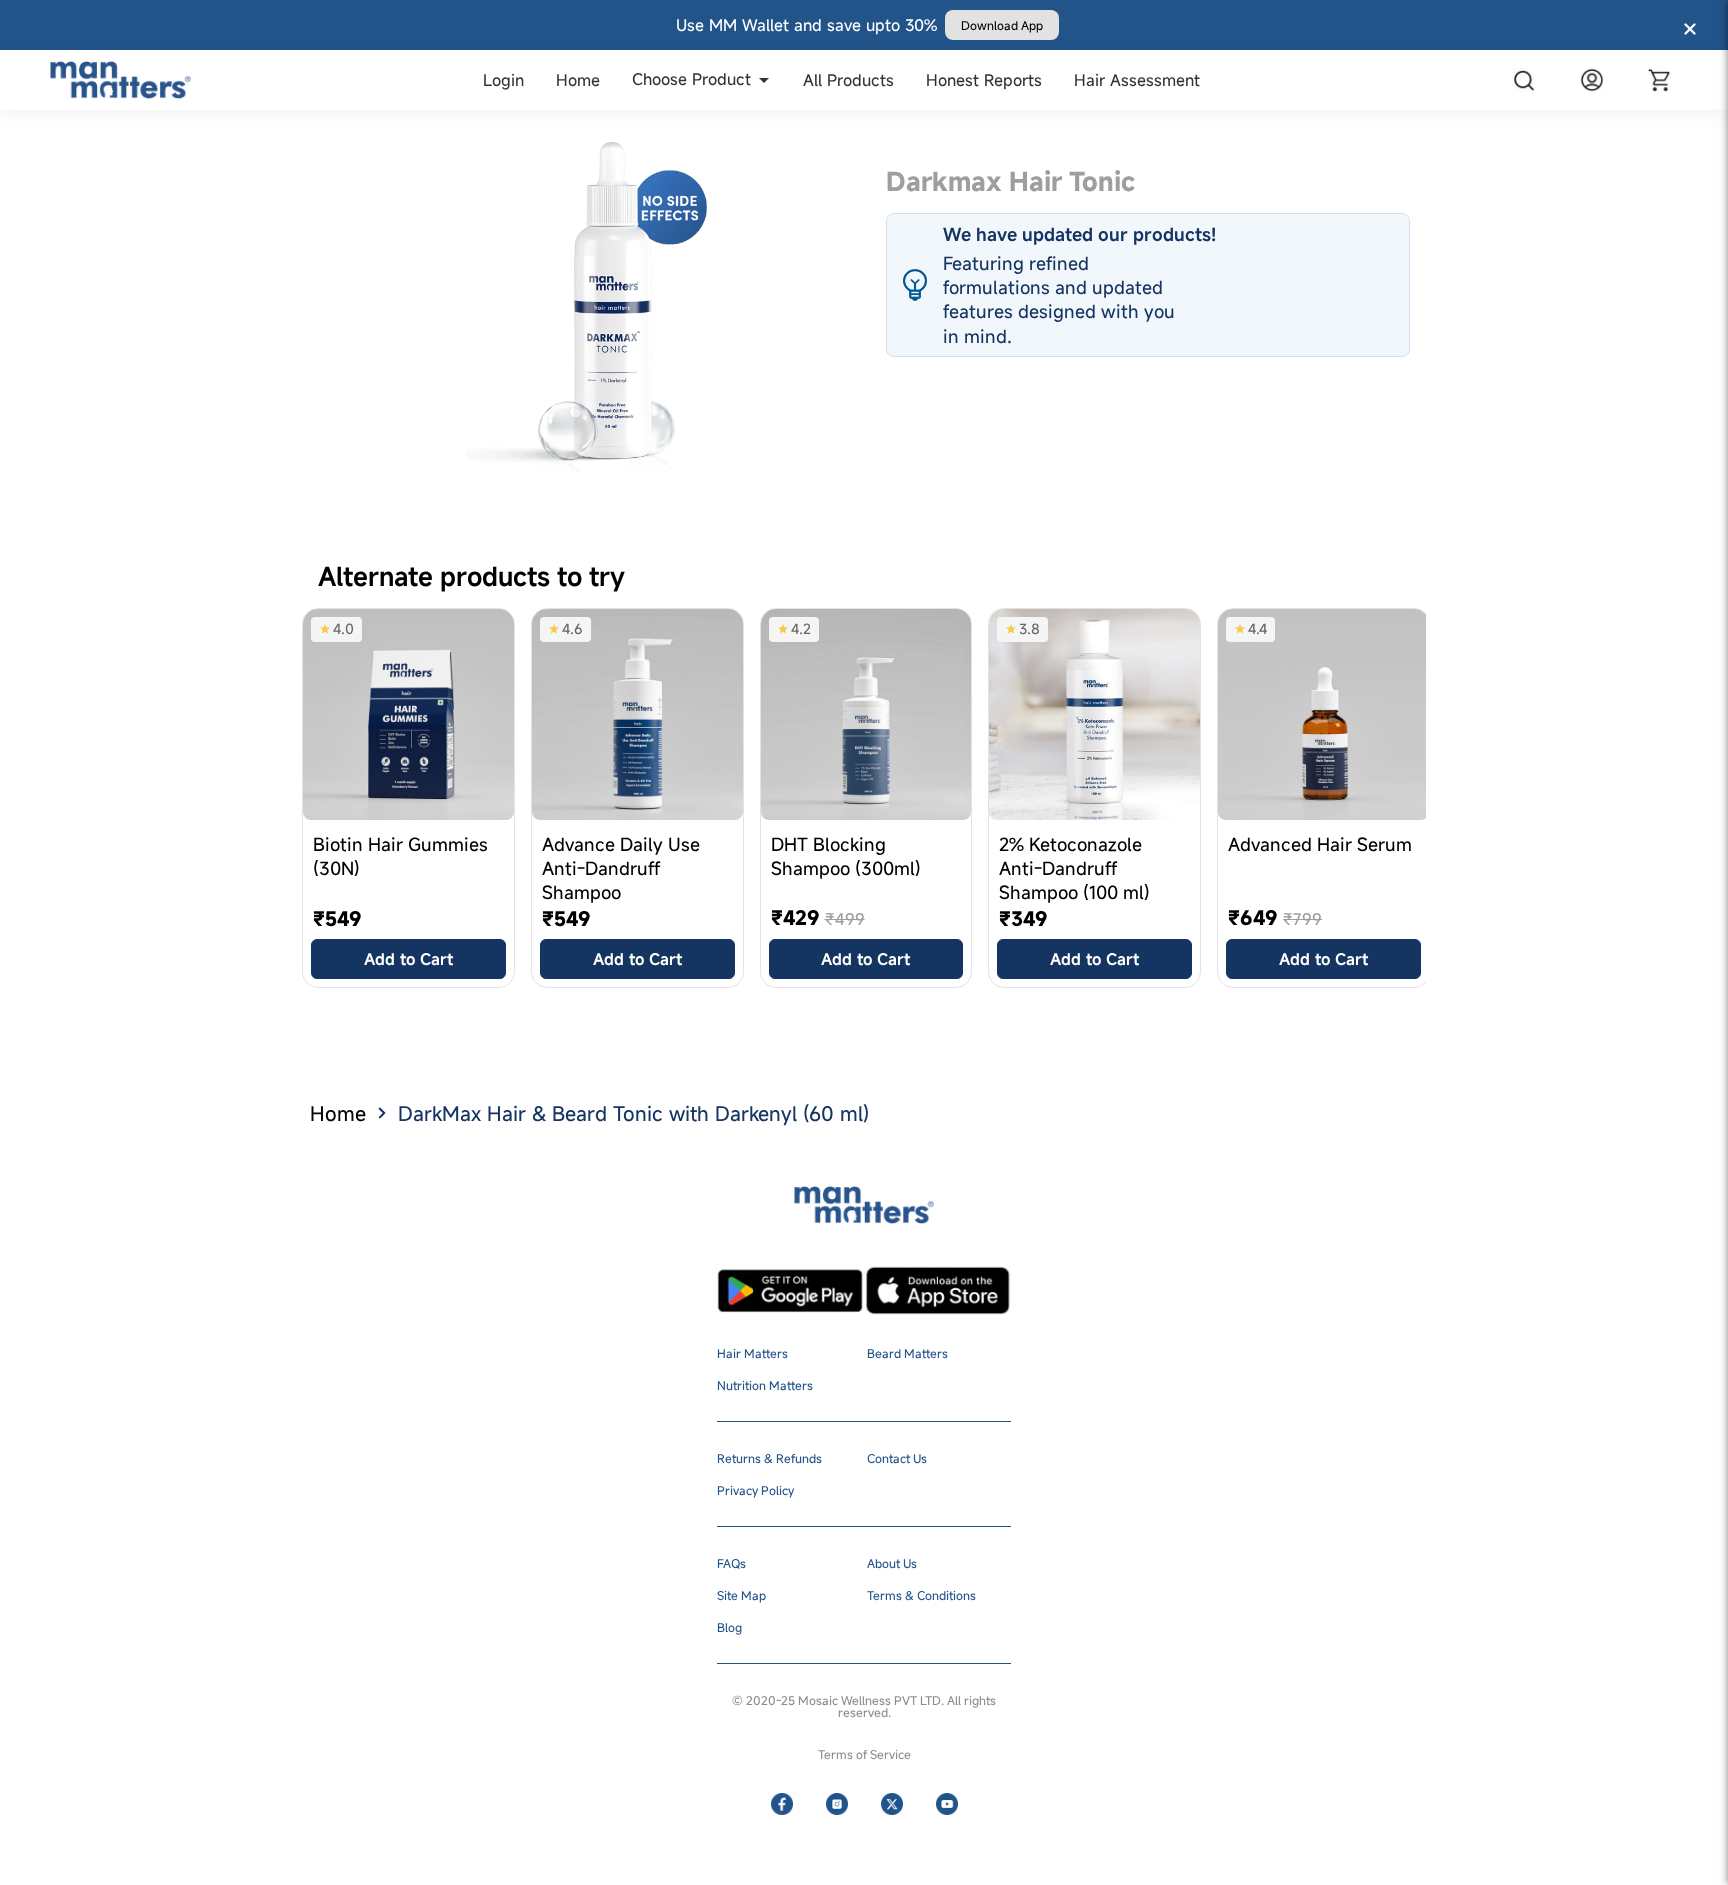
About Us (892, 1563)
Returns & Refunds (769, 1458)
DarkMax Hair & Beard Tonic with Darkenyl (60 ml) (633, 1113)
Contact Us (897, 1458)
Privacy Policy (755, 1490)
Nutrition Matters (765, 1385)
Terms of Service (864, 1754)
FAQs (731, 1563)
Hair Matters (752, 1353)
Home (338, 1113)
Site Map (741, 1595)
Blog (729, 1627)
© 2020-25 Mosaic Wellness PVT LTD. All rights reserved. (864, 1706)
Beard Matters (907, 1353)
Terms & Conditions (921, 1595)
